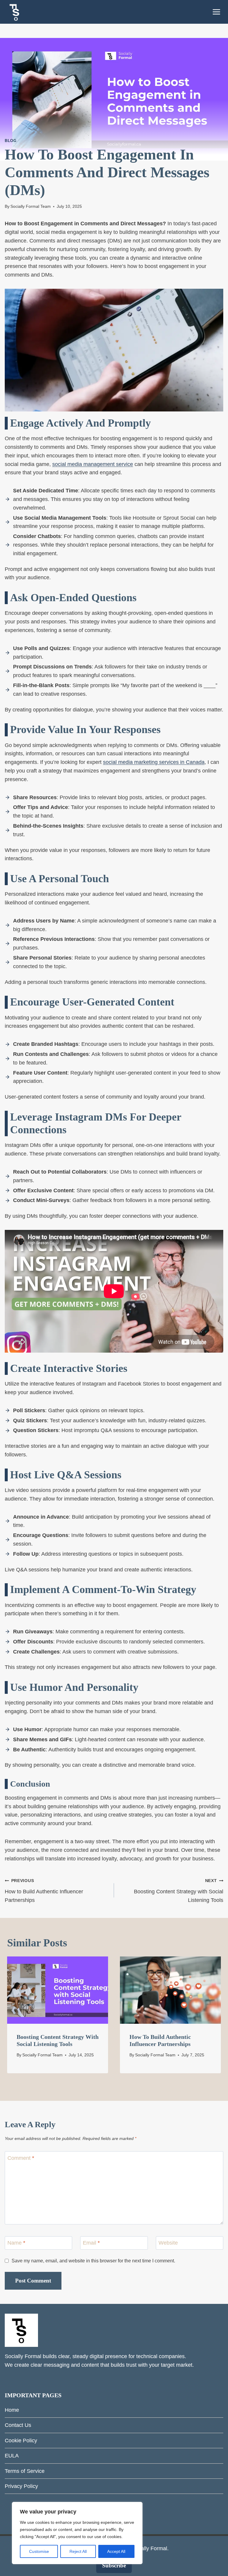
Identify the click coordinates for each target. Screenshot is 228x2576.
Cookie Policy (21, 2441)
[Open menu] (216, 12)
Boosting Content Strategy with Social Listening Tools (179, 1891)
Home (12, 2410)
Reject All (78, 2551)
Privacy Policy (21, 2486)
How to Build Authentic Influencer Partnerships (44, 1891)
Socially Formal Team (31, 206)
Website (168, 2243)
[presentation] (58, 1990)
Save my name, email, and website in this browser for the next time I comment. (93, 2261)
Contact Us (18, 2425)
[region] (77, 2533)
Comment (21, 2158)
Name (16, 2243)
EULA (12, 2456)
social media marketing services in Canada (154, 762)
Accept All (116, 2551)
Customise (39, 2551)
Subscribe (114, 2565)
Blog (11, 141)
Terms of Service (25, 2471)
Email (91, 2243)
